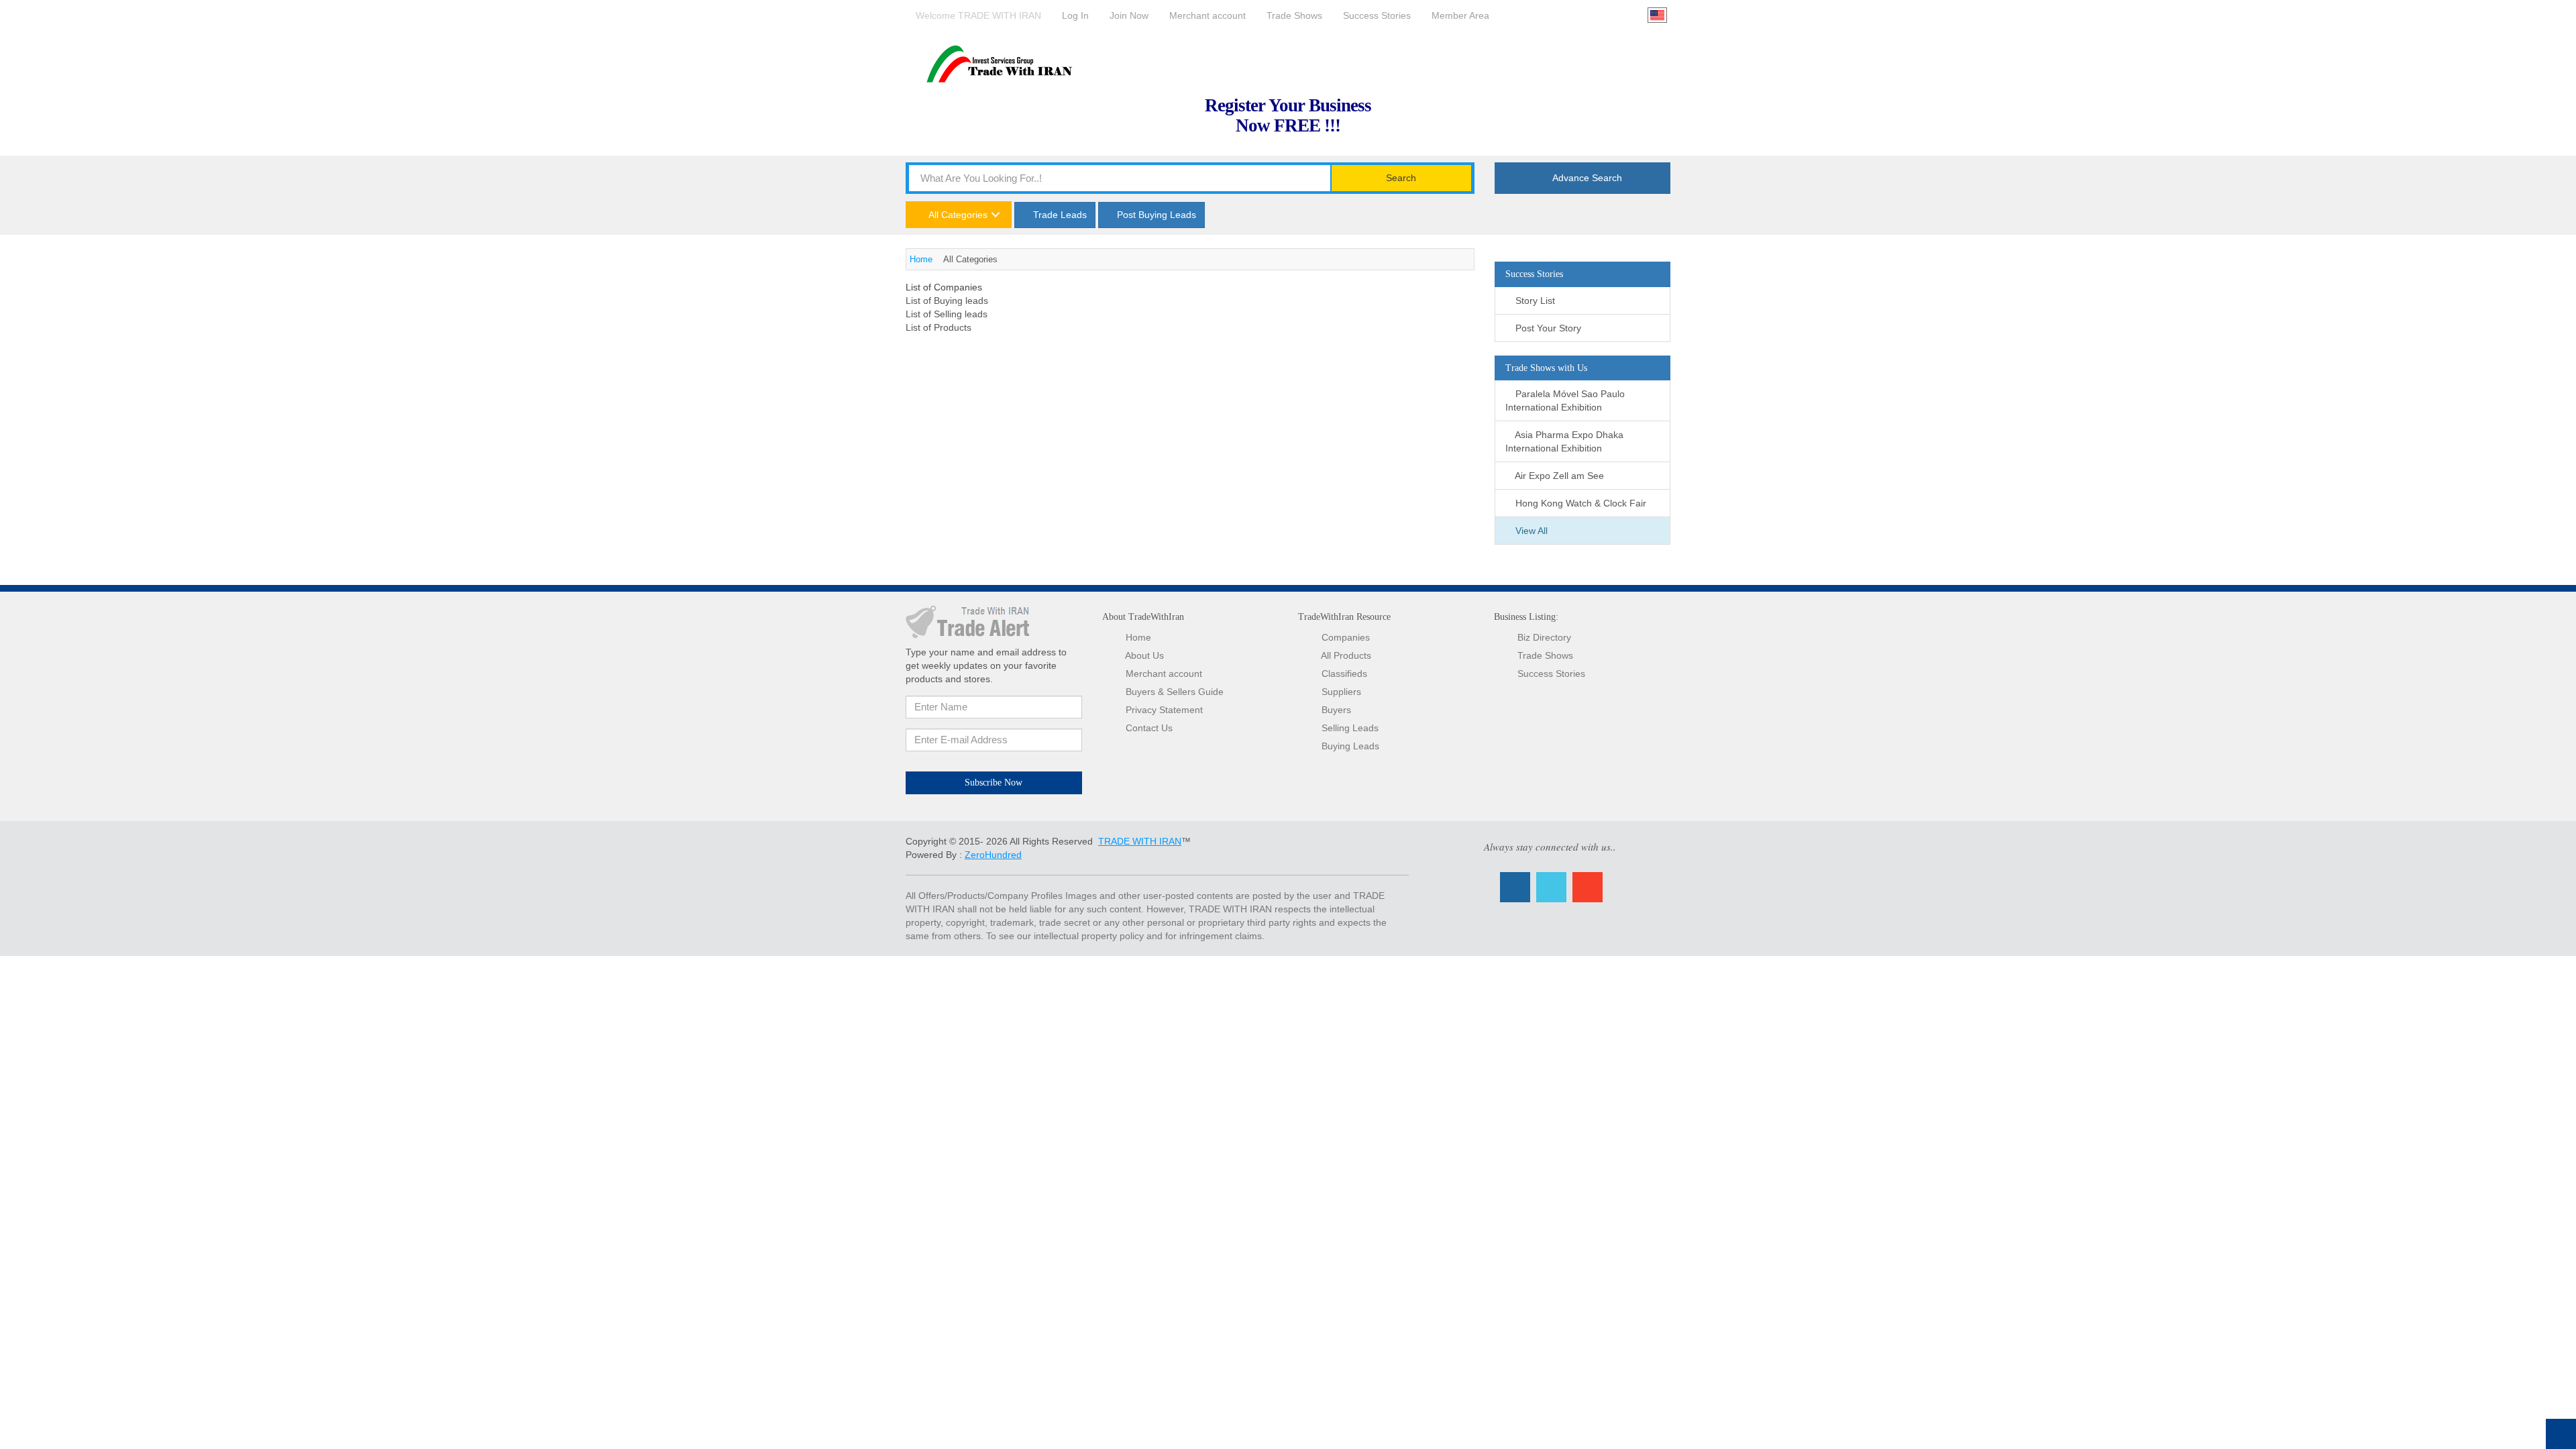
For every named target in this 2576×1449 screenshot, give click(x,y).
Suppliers (1341, 692)
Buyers (1336, 710)
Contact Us (1149, 728)
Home (921, 259)
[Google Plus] (1588, 887)
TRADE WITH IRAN (1140, 841)
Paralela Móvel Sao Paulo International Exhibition (1565, 400)
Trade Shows (1545, 655)
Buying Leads (1350, 746)
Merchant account (1164, 674)
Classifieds (1344, 674)
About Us (1144, 655)
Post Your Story (1547, 328)
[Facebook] (1515, 887)
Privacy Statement (1164, 710)
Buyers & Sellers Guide (1175, 692)
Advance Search (1586, 178)
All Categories (957, 215)
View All (1530, 531)
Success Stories (1551, 674)
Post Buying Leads (1155, 215)
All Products (1346, 655)
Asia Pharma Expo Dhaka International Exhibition (1564, 441)
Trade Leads (1059, 215)
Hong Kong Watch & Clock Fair (1579, 503)
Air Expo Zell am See (1558, 476)
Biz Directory (1544, 637)
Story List (1534, 301)
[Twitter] (1551, 887)
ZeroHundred (993, 855)
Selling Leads (1350, 728)
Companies (1346, 637)
